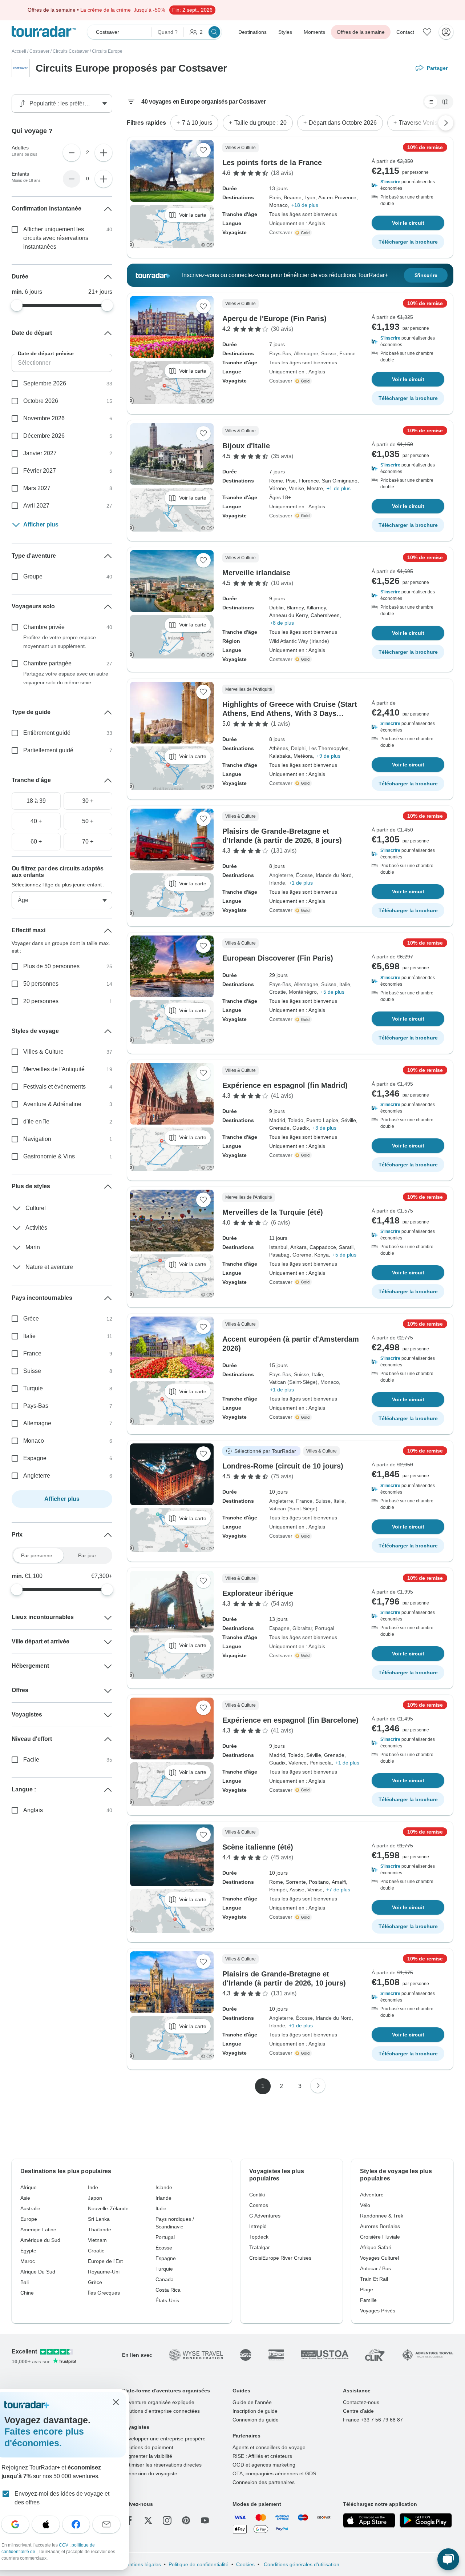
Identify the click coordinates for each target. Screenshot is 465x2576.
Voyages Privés (378, 2311)
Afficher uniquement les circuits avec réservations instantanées (56, 238)
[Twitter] (148, 2520)
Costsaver (39, 51)
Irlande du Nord (334, 875)
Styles (285, 32)
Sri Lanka (99, 2219)
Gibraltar (302, 1628)
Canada (165, 2279)
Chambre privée (44, 627)
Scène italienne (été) (258, 1847)
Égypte (28, 2251)
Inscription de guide (255, 2411)
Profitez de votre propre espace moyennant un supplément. (60, 642)
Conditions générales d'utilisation (301, 2564)
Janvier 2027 (40, 453)
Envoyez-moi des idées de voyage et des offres (62, 2498)
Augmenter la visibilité (147, 2456)
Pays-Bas (280, 353)
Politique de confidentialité (199, 2564)
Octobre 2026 (41, 401)
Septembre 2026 (45, 383)
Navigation (37, 1139)
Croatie (278, 992)
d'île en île (36, 1121)
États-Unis (167, 2300)
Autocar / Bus (375, 2268)
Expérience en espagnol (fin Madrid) (285, 1085)
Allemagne (306, 353)
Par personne (37, 1555)
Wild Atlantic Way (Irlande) (299, 641)
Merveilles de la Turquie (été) (273, 1212)
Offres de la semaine (361, 32)
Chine (27, 2293)
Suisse (329, 353)
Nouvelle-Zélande (108, 2208)
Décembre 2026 (44, 436)
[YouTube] (205, 2520)
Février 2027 (40, 471)
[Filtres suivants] (446, 123)
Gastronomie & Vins (49, 1156)
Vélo (365, 2205)
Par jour (87, 1555)
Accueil (19, 51)
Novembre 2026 (44, 418)
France (347, 353)
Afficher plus (41, 524)
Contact (405, 32)
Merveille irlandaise (256, 573)
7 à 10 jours (197, 123)
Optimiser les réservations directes (162, 2465)
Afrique (29, 2187)
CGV (64, 2545)
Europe (29, 2219)
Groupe (33, 576)
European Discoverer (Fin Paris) (278, 958)
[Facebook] (129, 2520)
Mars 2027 (37, 488)
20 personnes (41, 1001)
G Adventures (265, 2216)
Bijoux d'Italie (246, 446)
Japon (95, 2198)
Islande (164, 2187)
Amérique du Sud (40, 2240)
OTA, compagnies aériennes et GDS (274, 2473)
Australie (30, 2208)
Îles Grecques (104, 2293)
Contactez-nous (361, 2402)
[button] (408, 185)
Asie (25, 2198)
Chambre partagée (47, 663)
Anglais (33, 1810)
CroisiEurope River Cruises (280, 2258)
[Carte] (445, 102)
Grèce (31, 1319)
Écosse (304, 875)
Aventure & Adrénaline (52, 1104)
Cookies (245, 2564)
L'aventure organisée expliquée (158, 2402)
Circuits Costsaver (71, 51)
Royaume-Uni (104, 2272)
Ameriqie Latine (38, 2230)
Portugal (325, 1628)
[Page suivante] (318, 2086)
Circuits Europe (107, 51)
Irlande (277, 883)
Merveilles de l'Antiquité (54, 1069)
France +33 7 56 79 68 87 (373, 2420)
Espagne (279, 1628)
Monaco (330, 1382)
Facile (31, 1760)
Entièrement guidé (47, 733)
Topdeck (259, 2237)
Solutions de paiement (148, 2447)
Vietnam (97, 2240)
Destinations (252, 32)
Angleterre (281, 875)
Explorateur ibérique (258, 1593)
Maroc (28, 2261)
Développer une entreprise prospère (164, 2439)
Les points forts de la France (272, 163)
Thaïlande (100, 2230)
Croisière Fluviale (380, 2237)
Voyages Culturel (379, 2258)
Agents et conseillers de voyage (269, 2447)
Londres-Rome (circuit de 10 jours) (283, 1466)
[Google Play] (426, 2520)
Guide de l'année (252, 2402)
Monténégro (303, 992)
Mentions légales (141, 2564)
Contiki (257, 2195)
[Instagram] (167, 2520)
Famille (368, 2300)
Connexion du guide (256, 2420)
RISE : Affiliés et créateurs (262, 2456)
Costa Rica (168, 2290)
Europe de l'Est (105, 2261)
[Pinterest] (186, 2520)
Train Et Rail (374, 2279)
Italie (345, 984)
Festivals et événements (54, 1087)
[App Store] (369, 2520)
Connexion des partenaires (264, 2482)
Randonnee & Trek (382, 2216)
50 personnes (41, 984)
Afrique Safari (376, 2247)
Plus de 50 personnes (51, 966)
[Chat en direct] (448, 2559)
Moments (314, 32)
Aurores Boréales (380, 2226)
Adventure (372, 2195)
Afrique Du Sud (38, 2272)
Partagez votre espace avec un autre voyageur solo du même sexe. (66, 678)
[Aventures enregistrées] (427, 32)
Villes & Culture (43, 1052)
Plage (367, 2289)
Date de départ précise (46, 353)
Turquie (33, 1388)
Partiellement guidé (48, 750)
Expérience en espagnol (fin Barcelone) (290, 1720)
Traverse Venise (420, 123)
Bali (25, 2282)
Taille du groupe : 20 (260, 123)
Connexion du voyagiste (150, 2473)
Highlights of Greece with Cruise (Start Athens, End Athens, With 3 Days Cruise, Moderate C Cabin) (290, 713)
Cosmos (259, 2205)
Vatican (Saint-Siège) (293, 1382)
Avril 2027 (36, 506)
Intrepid (258, 2226)
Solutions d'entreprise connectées (161, 2411)
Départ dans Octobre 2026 (343, 123)
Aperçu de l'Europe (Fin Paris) (274, 319)
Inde (93, 2187)
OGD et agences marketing (264, 2465)
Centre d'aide (358, 2411)
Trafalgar (260, 2247)
